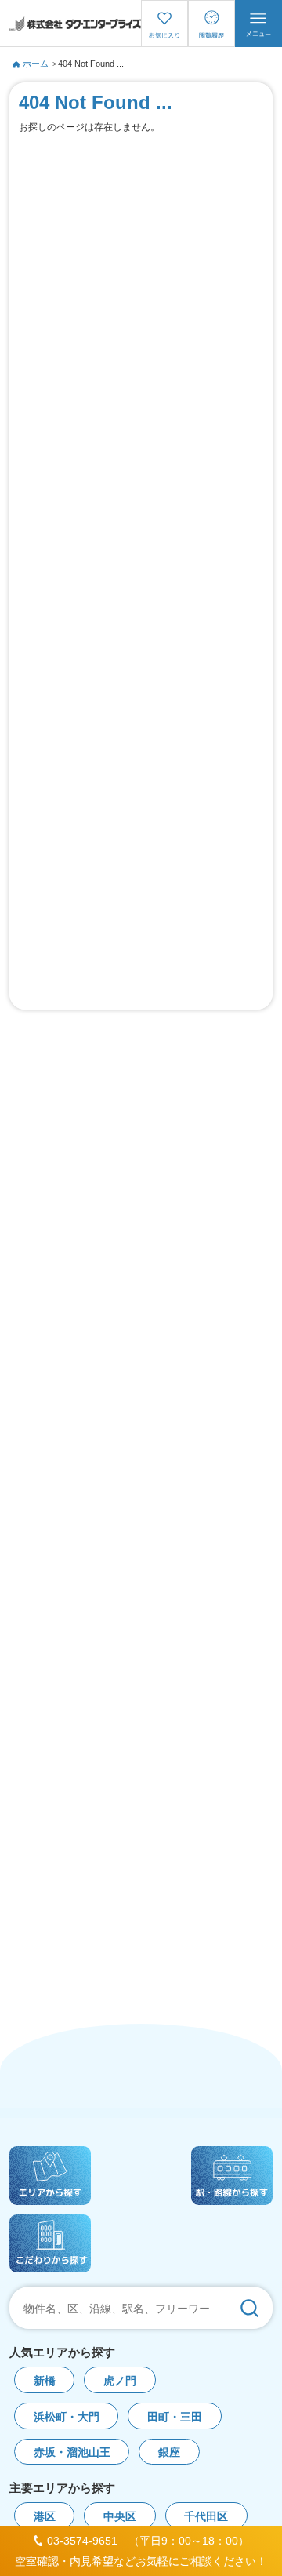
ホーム (36, 64)
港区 (45, 2517)
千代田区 (206, 2517)
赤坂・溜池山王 (72, 2452)
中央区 (120, 2517)
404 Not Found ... (91, 64)
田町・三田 (175, 2417)
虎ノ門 (120, 2381)
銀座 (169, 2452)
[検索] (249, 2308)
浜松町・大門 (67, 2417)
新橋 (45, 2381)
